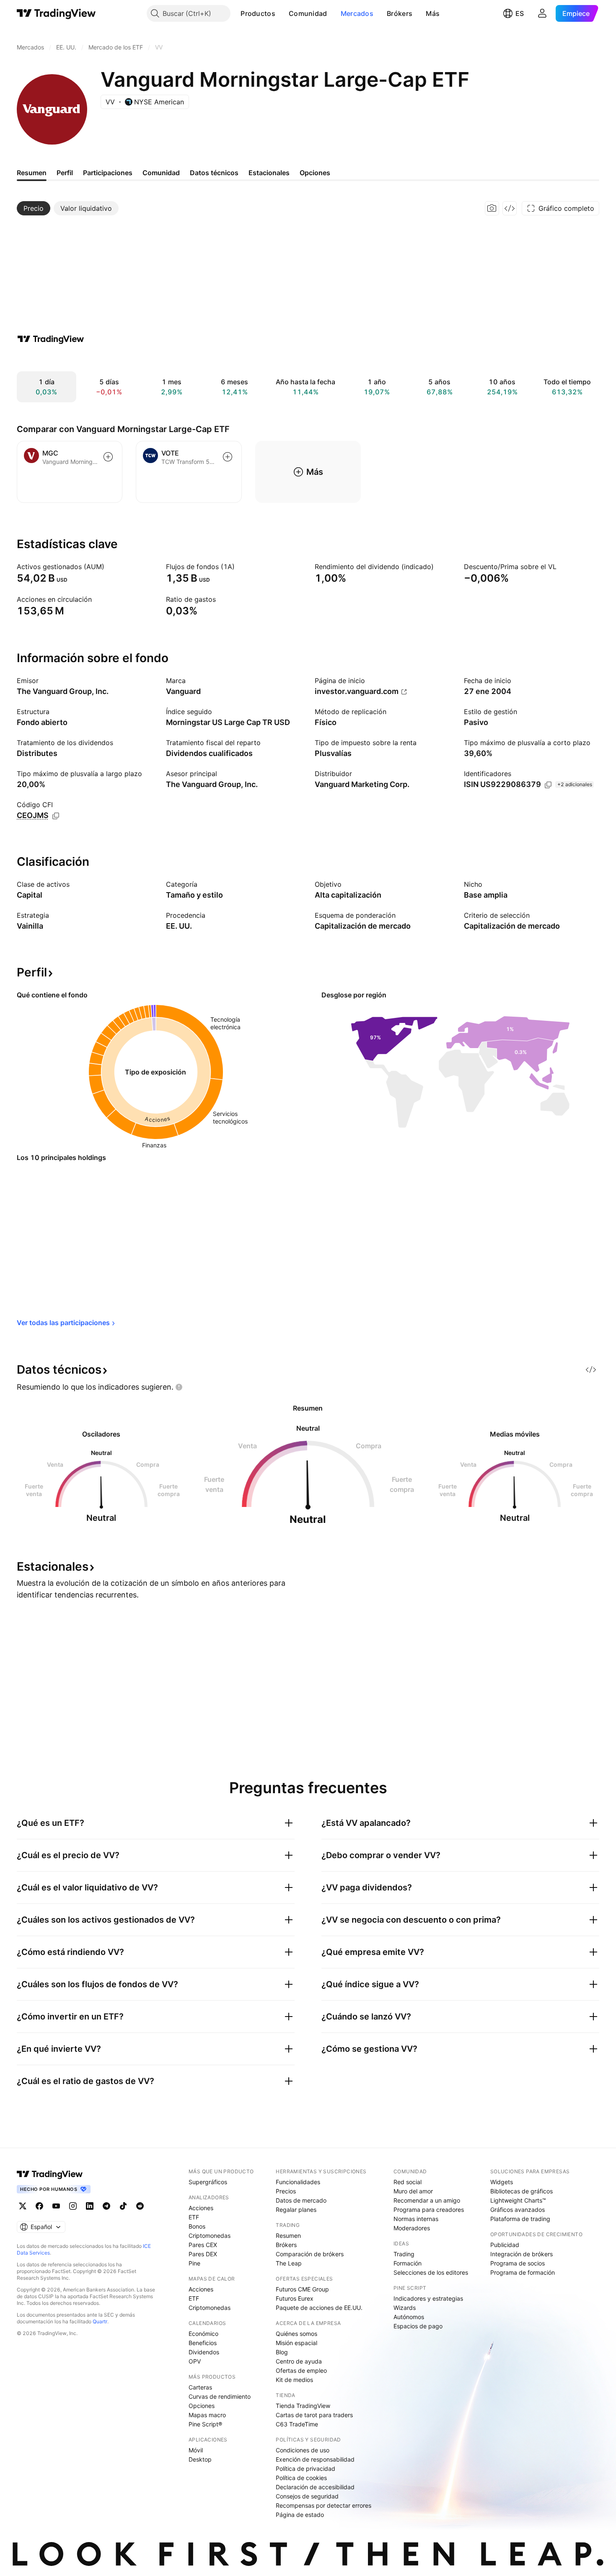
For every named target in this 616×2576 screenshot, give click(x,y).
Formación (408, 2263)
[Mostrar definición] (110, 567)
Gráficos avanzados (518, 2210)
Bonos (197, 2226)
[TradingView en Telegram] (106, 2206)
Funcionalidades (298, 2182)
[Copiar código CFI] (56, 816)
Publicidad (505, 2245)
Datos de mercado (301, 2200)
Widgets (502, 2182)
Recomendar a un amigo (427, 2200)
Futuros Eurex (295, 2298)
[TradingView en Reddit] (140, 2206)
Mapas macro (207, 2415)
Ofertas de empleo (301, 2370)
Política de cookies (301, 2478)
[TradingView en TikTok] (123, 2206)
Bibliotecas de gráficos (522, 2191)
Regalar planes (296, 2210)
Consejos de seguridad (307, 2496)
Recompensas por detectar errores (324, 2505)
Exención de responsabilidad (315, 2459)
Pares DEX (203, 2254)
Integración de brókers (522, 2254)
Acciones (201, 2208)
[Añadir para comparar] (108, 457)
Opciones (202, 2406)
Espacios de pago (418, 2326)
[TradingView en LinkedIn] (90, 2206)
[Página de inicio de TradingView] (56, 13)
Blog (282, 2352)
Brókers (400, 13)
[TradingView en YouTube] (56, 2206)
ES (520, 13)
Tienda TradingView (303, 2406)
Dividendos (204, 2352)
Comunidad (308, 13)
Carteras (200, 2387)
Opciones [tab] (315, 173)
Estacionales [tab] (269, 173)
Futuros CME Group (302, 2289)
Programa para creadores (429, 2210)
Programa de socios (518, 2263)
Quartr (100, 2321)
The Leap (289, 2263)
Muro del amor (413, 2191)
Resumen (288, 2236)
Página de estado (300, 2515)
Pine (194, 2263)
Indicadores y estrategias (428, 2298)
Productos (258, 13)
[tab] (34, 208)
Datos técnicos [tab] (214, 173)
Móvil (196, 2450)
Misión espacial (296, 2343)
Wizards (405, 2308)
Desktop (200, 2459)
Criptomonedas (210, 2236)
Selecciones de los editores (431, 2272)
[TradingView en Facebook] (39, 2206)
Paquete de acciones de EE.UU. (319, 2308)
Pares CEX (203, 2245)
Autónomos (409, 2317)
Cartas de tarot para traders (314, 2415)
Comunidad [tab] (161, 173)
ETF (194, 2217)
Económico (203, 2334)
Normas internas (416, 2219)
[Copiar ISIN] (548, 785)
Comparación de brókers (310, 2254)
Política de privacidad (305, 2469)
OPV (195, 2361)
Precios (286, 2191)
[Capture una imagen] (492, 208)
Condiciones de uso (303, 2450)
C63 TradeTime (297, 2424)
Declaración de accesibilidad (315, 2487)
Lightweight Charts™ (518, 2200)
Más (433, 13)
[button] (282, 13)
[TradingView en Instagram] (73, 2206)
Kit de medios (294, 2380)
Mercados (357, 13)
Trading (404, 2254)
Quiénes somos (296, 2334)
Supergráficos (208, 2182)
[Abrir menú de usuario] (542, 13)
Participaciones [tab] (108, 173)
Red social (408, 2182)
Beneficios (203, 2343)
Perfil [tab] (65, 173)
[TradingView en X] (23, 2206)
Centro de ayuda (299, 2361)
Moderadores (412, 2228)
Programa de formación (523, 2272)
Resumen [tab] (32, 173)
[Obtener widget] (510, 208)
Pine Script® (205, 2424)
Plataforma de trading (520, 2219)
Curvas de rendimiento (220, 2396)
